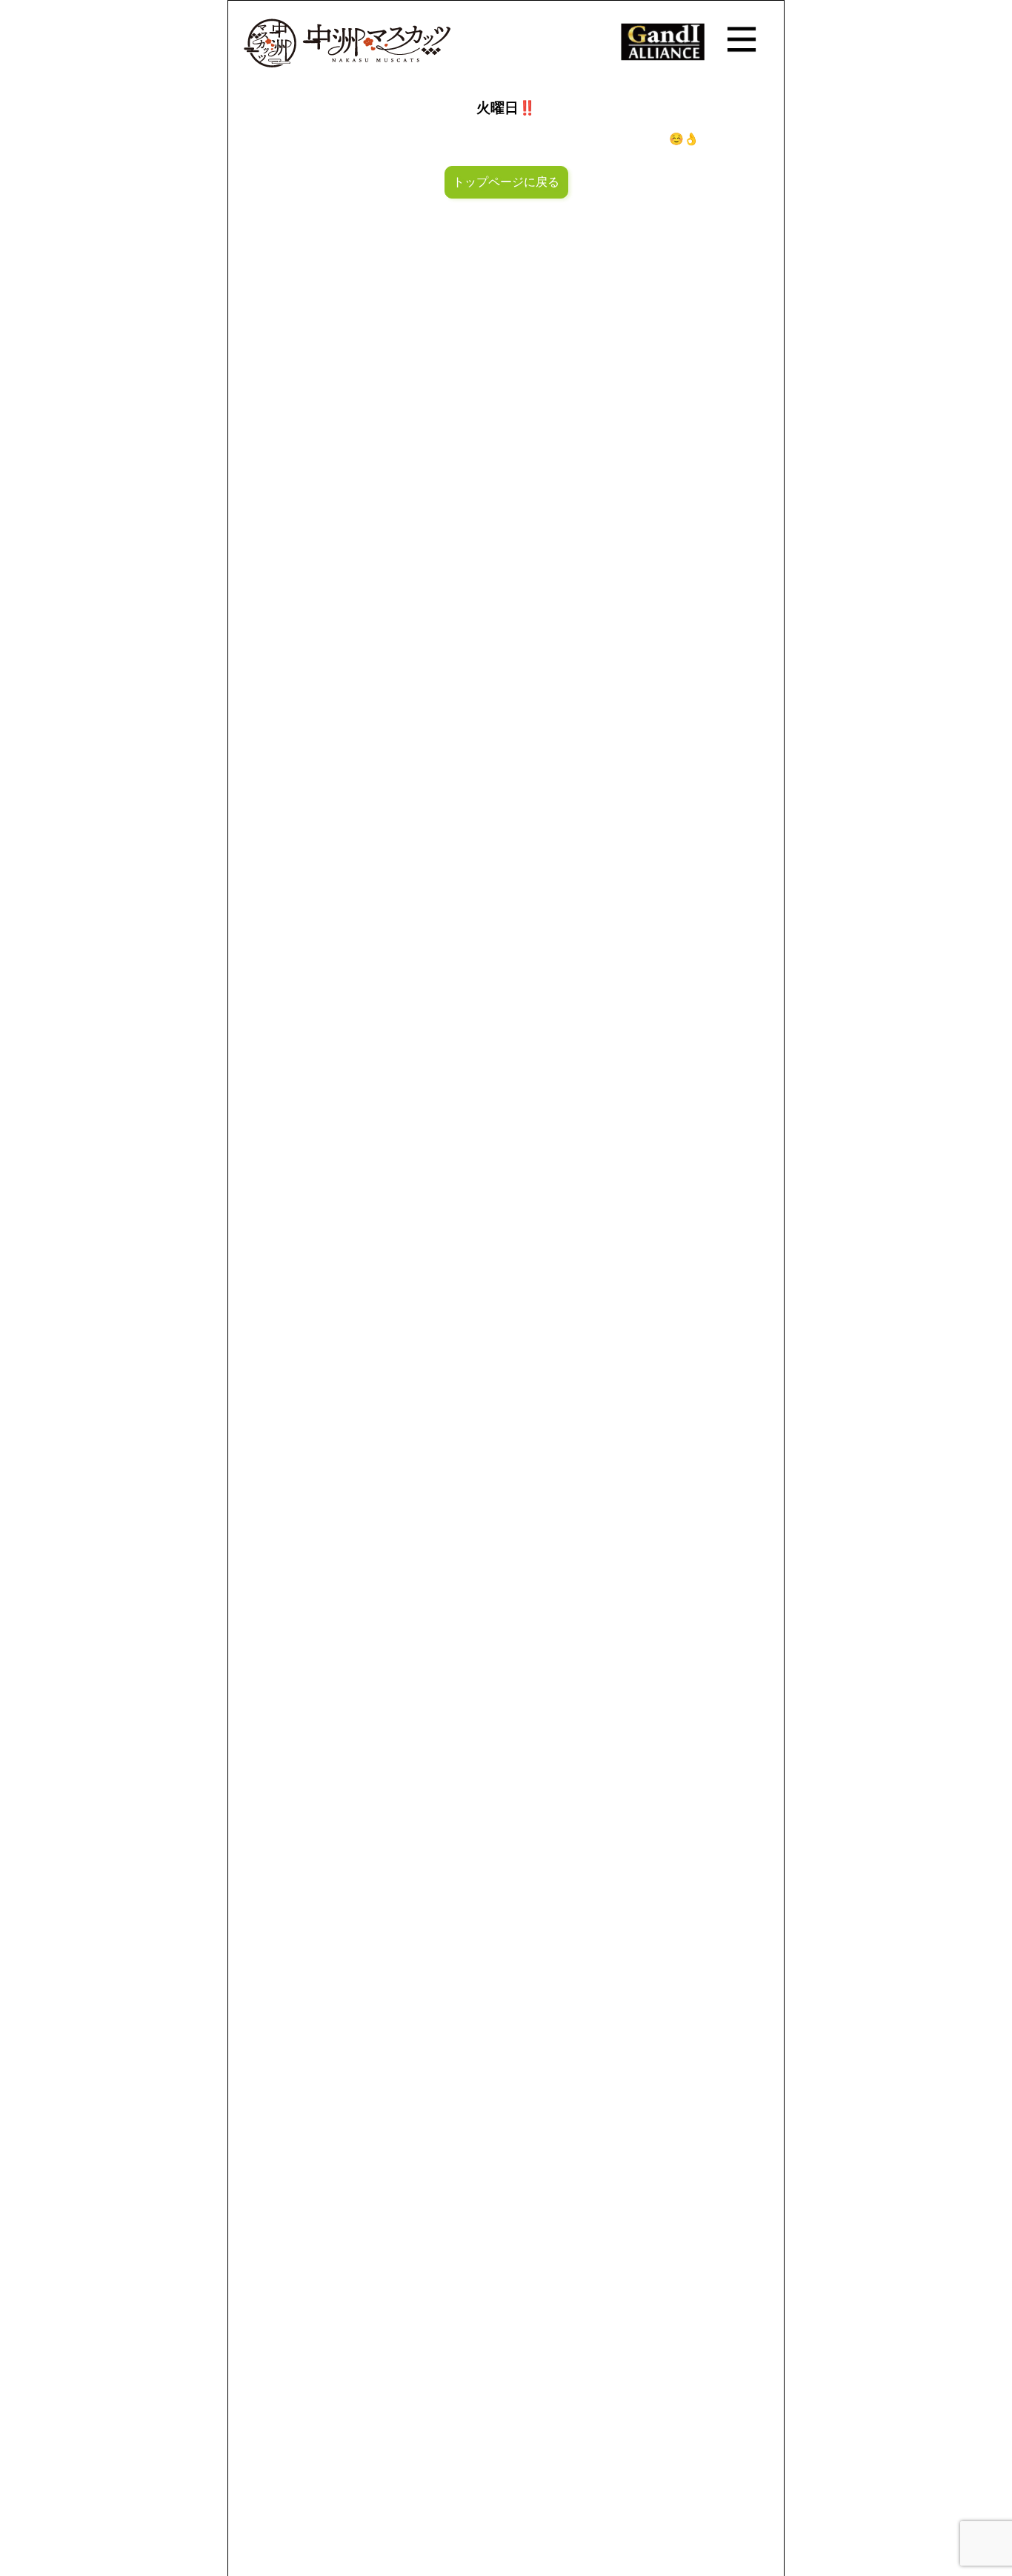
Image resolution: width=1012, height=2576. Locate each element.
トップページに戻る (506, 182)
